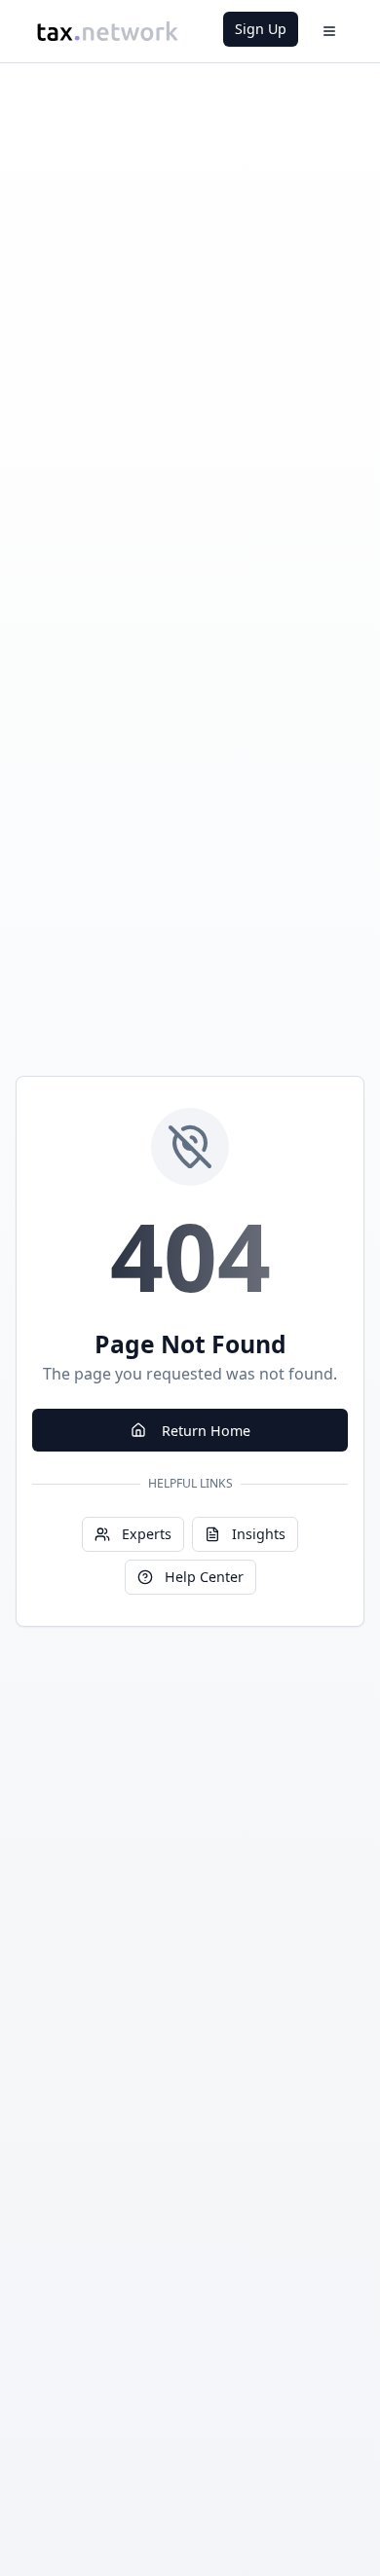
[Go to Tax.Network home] (107, 31)
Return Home (206, 1431)
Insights (259, 1534)
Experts (147, 1534)
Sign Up (261, 29)
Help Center (204, 1577)
